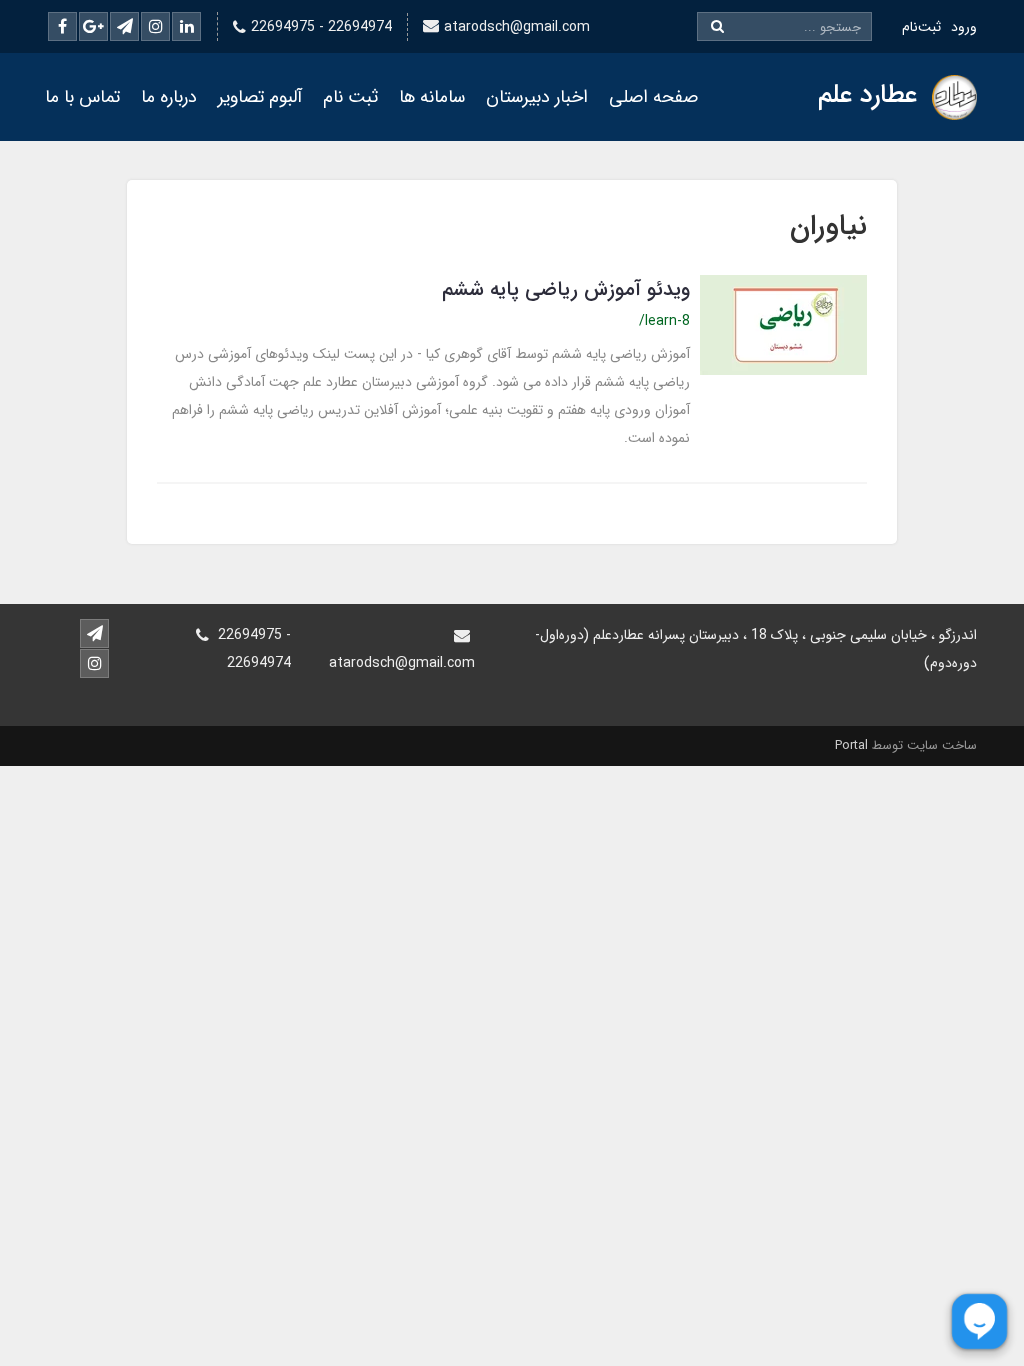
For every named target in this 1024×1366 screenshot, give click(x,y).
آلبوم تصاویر (260, 97)
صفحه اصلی (653, 97)
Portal (851, 745)
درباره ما (169, 97)
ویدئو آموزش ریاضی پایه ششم (566, 289)
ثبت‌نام (921, 27)
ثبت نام (350, 97)
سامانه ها (432, 97)
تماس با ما (82, 97)
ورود (964, 27)
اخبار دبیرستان (537, 97)
